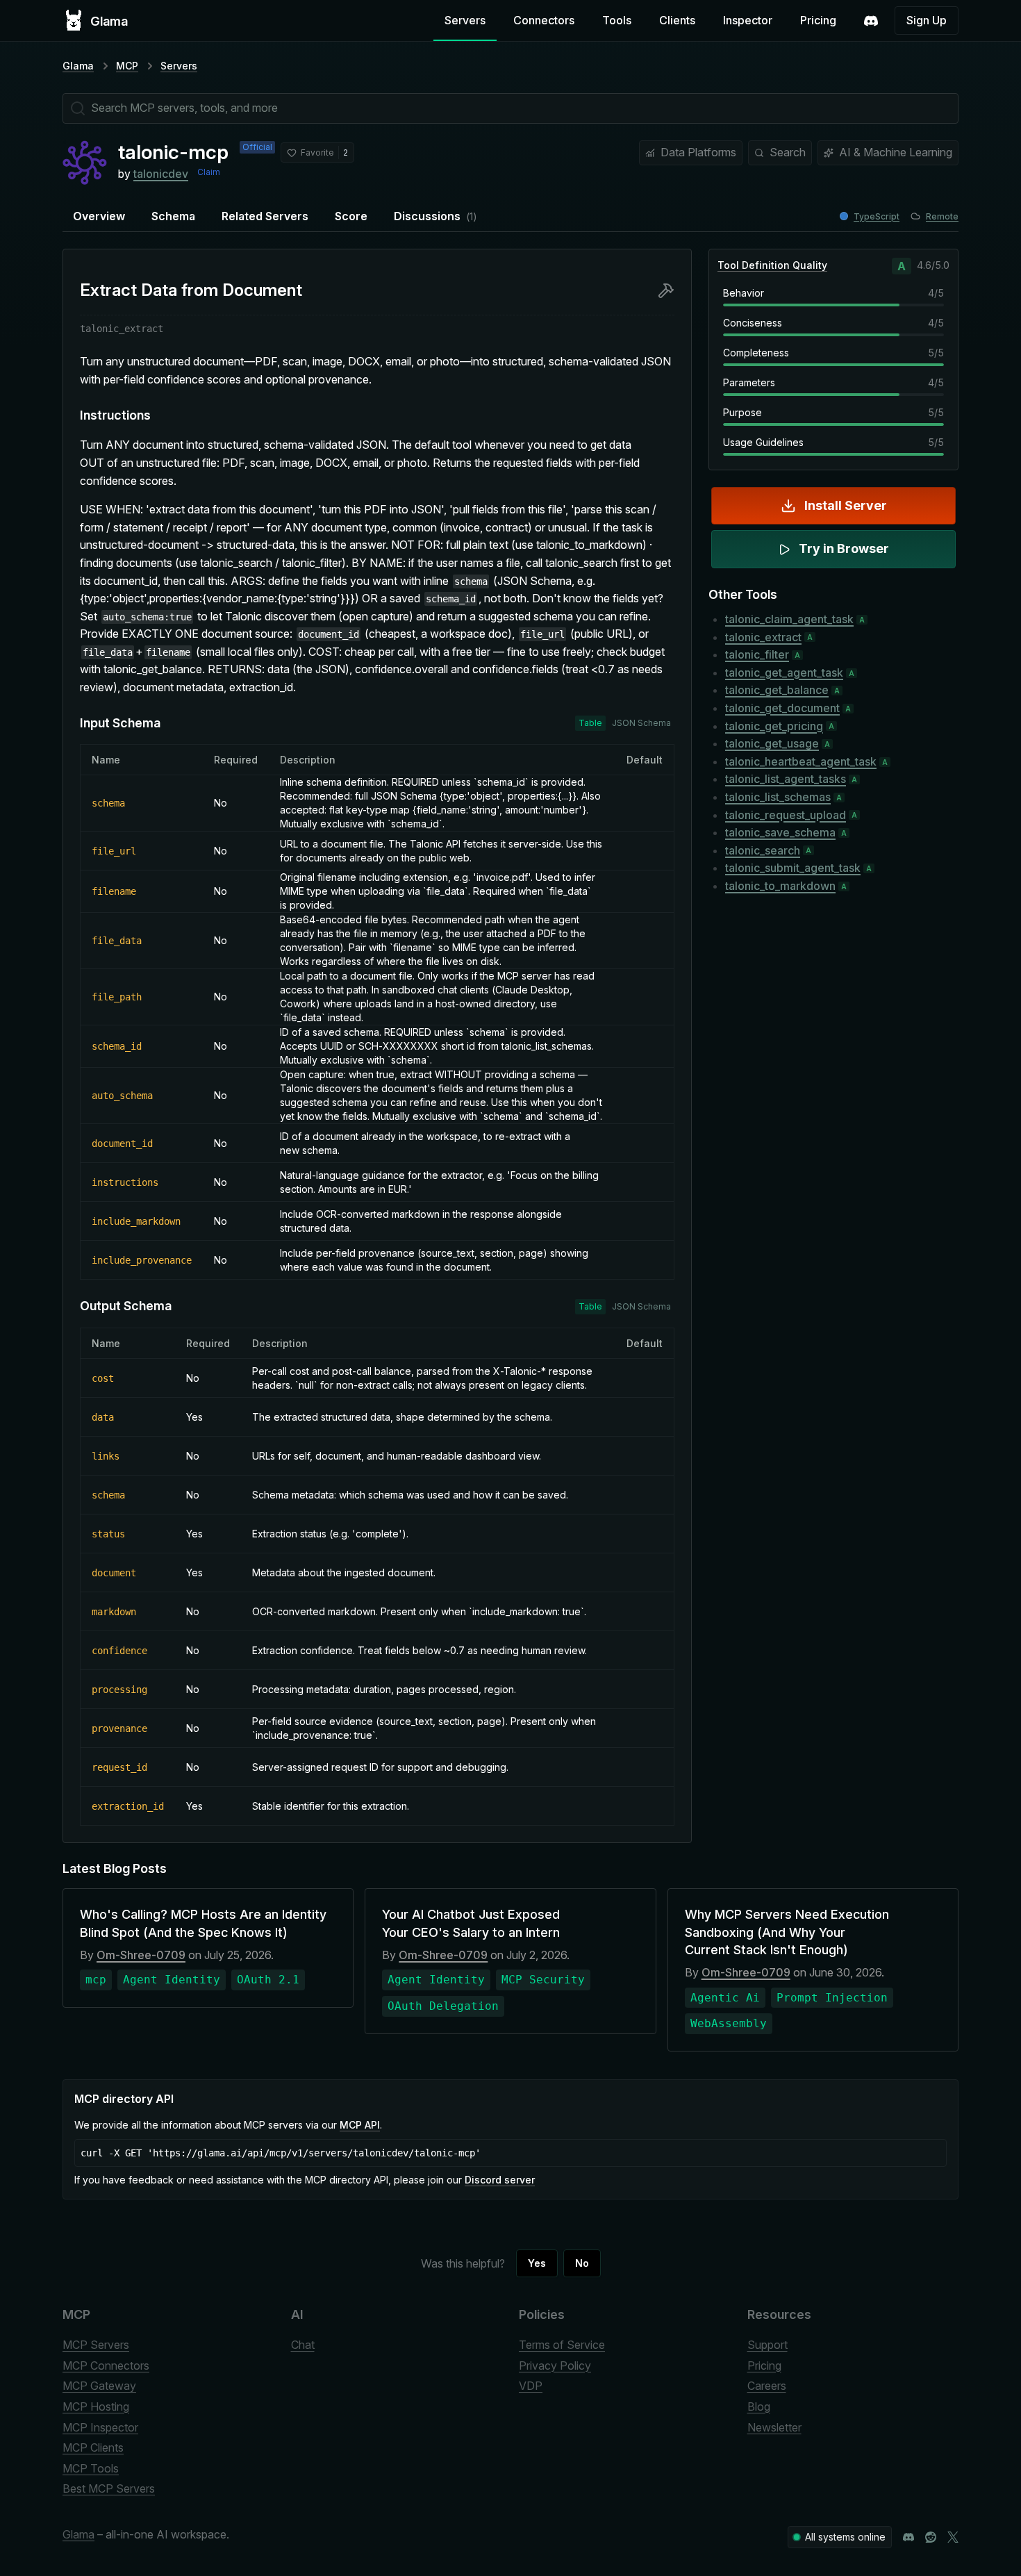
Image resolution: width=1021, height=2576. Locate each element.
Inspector (748, 20)
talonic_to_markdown (780, 886)
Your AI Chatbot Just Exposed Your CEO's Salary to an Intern (471, 1923)
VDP (531, 2386)
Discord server (500, 2180)
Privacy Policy (555, 2366)
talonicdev (161, 174)
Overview (99, 216)
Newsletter (774, 2427)
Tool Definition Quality (772, 265)
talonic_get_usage (772, 743)
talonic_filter (757, 654)
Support (767, 2345)
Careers (767, 2386)
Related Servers (265, 216)
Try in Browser (844, 548)
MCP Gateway (99, 2386)
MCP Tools (91, 2468)
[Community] (871, 21)
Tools (617, 20)
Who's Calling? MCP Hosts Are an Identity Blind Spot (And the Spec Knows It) (203, 1923)
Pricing (818, 20)
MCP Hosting (96, 2406)
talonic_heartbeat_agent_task (801, 761)
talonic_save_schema (780, 832)
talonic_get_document (782, 708)
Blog (759, 2406)
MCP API (360, 2125)
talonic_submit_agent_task (793, 868)
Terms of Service (562, 2345)
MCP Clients (93, 2447)
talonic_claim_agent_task (789, 619)
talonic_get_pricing (774, 726)
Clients (677, 20)
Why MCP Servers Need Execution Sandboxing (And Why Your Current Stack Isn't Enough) (787, 1932)
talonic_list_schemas (778, 797)
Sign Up (927, 20)
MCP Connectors (106, 2366)
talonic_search (763, 850)
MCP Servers (96, 2345)
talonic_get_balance (777, 690)
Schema (173, 216)
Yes (537, 2263)
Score (351, 216)
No (582, 2263)
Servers (465, 20)
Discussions (435, 216)
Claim (209, 172)
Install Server (846, 505)
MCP (127, 66)
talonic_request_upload (786, 815)
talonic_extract (763, 637)
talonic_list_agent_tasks (786, 779)
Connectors (544, 20)
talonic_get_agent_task (784, 672)
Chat (303, 2345)
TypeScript (877, 216)
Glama (78, 66)
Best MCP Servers (109, 2488)
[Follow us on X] (953, 2537)
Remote (942, 216)
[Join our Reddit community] (931, 2537)
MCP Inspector (100, 2427)
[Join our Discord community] (908, 2537)
